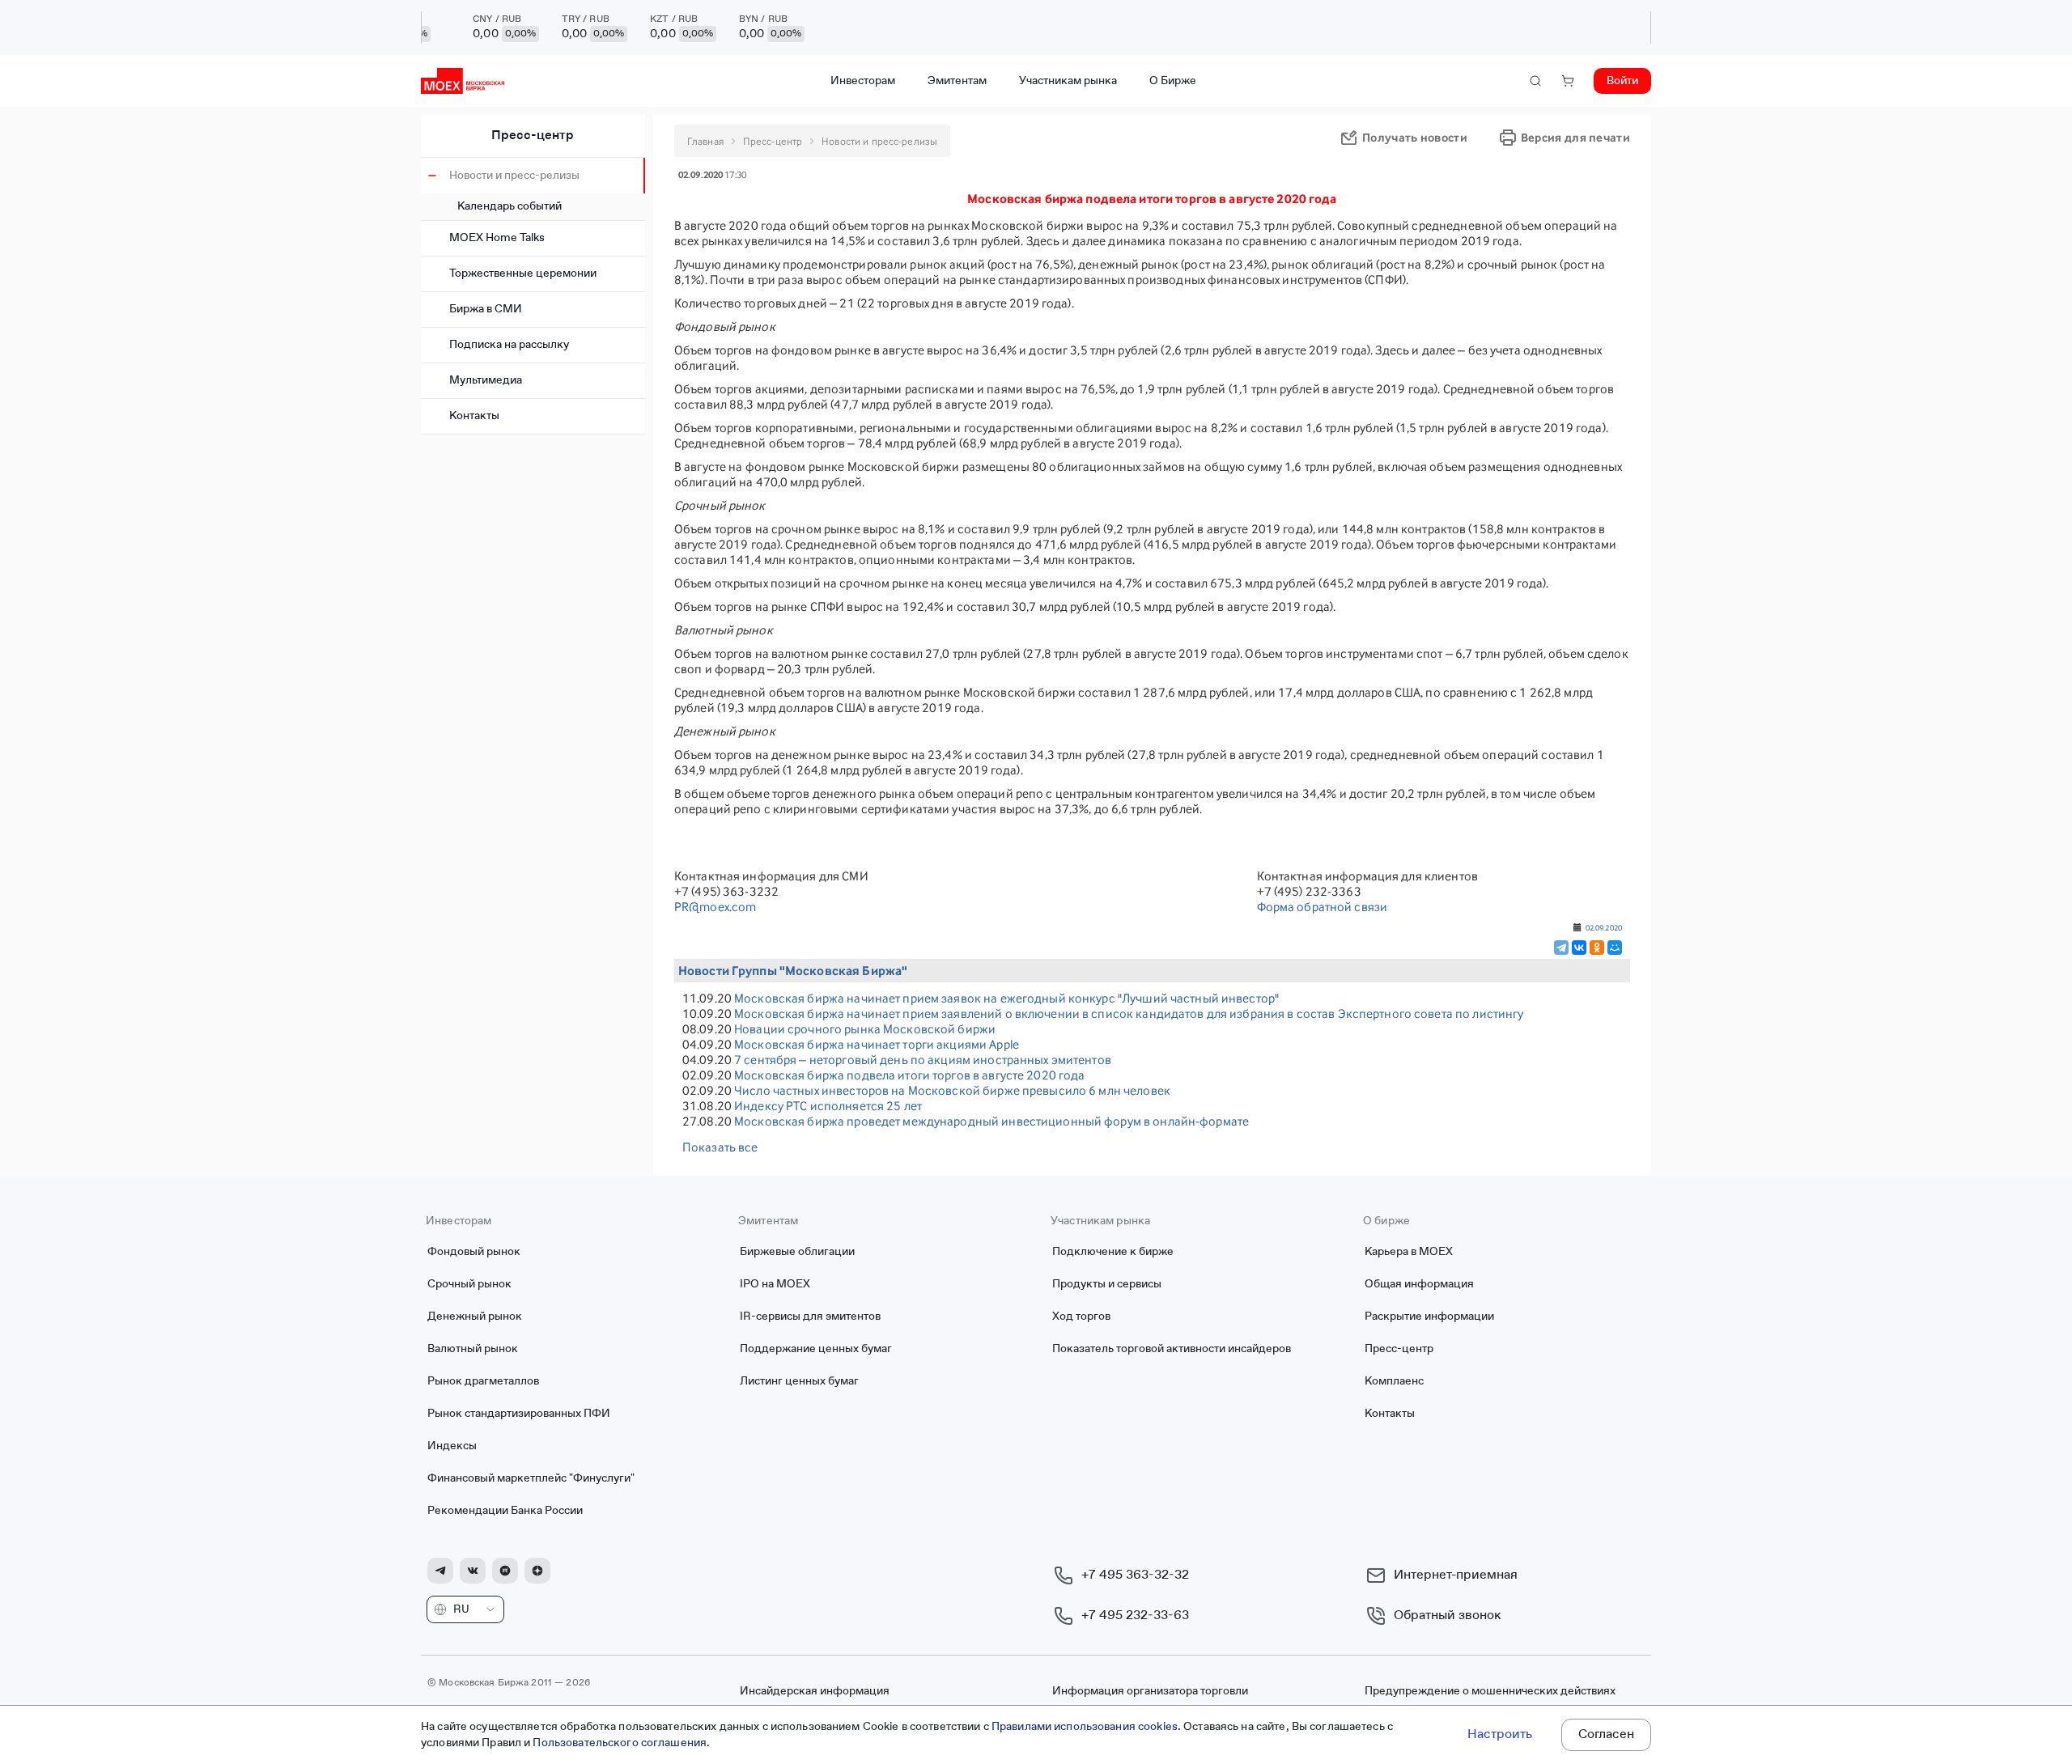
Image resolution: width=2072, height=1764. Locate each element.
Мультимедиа (486, 380)
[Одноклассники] (1597, 948)
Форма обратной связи (1323, 907)
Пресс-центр (533, 136)
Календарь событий (510, 206)
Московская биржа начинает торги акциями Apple (877, 1044)
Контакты (474, 416)
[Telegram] (1561, 948)
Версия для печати (1575, 137)
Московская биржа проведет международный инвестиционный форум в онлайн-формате (991, 1121)
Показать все (720, 1147)
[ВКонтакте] (1579, 948)
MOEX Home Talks (497, 238)
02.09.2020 (1604, 927)
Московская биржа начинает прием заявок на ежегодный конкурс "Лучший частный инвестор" (1006, 998)
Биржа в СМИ (486, 309)
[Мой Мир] (1615, 948)
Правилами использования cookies (1085, 1727)
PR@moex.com (715, 907)
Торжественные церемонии (523, 274)
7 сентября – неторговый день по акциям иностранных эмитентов (923, 1060)
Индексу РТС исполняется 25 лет (828, 1106)
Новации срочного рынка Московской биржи (865, 1029)
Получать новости (1415, 137)
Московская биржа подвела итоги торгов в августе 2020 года (909, 1075)
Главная (705, 141)
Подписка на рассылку (509, 345)
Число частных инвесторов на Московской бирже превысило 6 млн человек (952, 1090)
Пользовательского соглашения (620, 1743)
